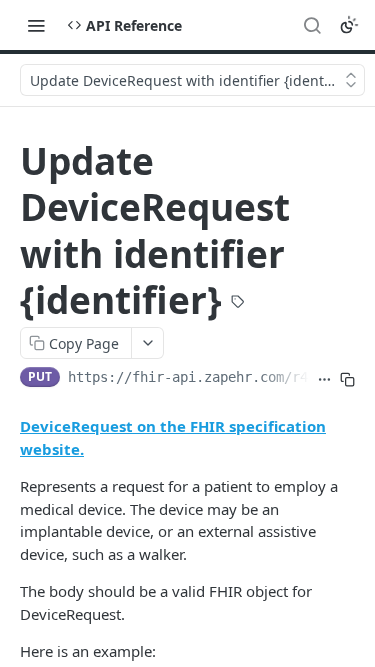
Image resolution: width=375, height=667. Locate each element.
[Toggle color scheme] (349, 25)
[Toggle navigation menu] (36, 25)
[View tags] (238, 303)
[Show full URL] (324, 379)
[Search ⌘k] (312, 25)
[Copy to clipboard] (347, 379)
